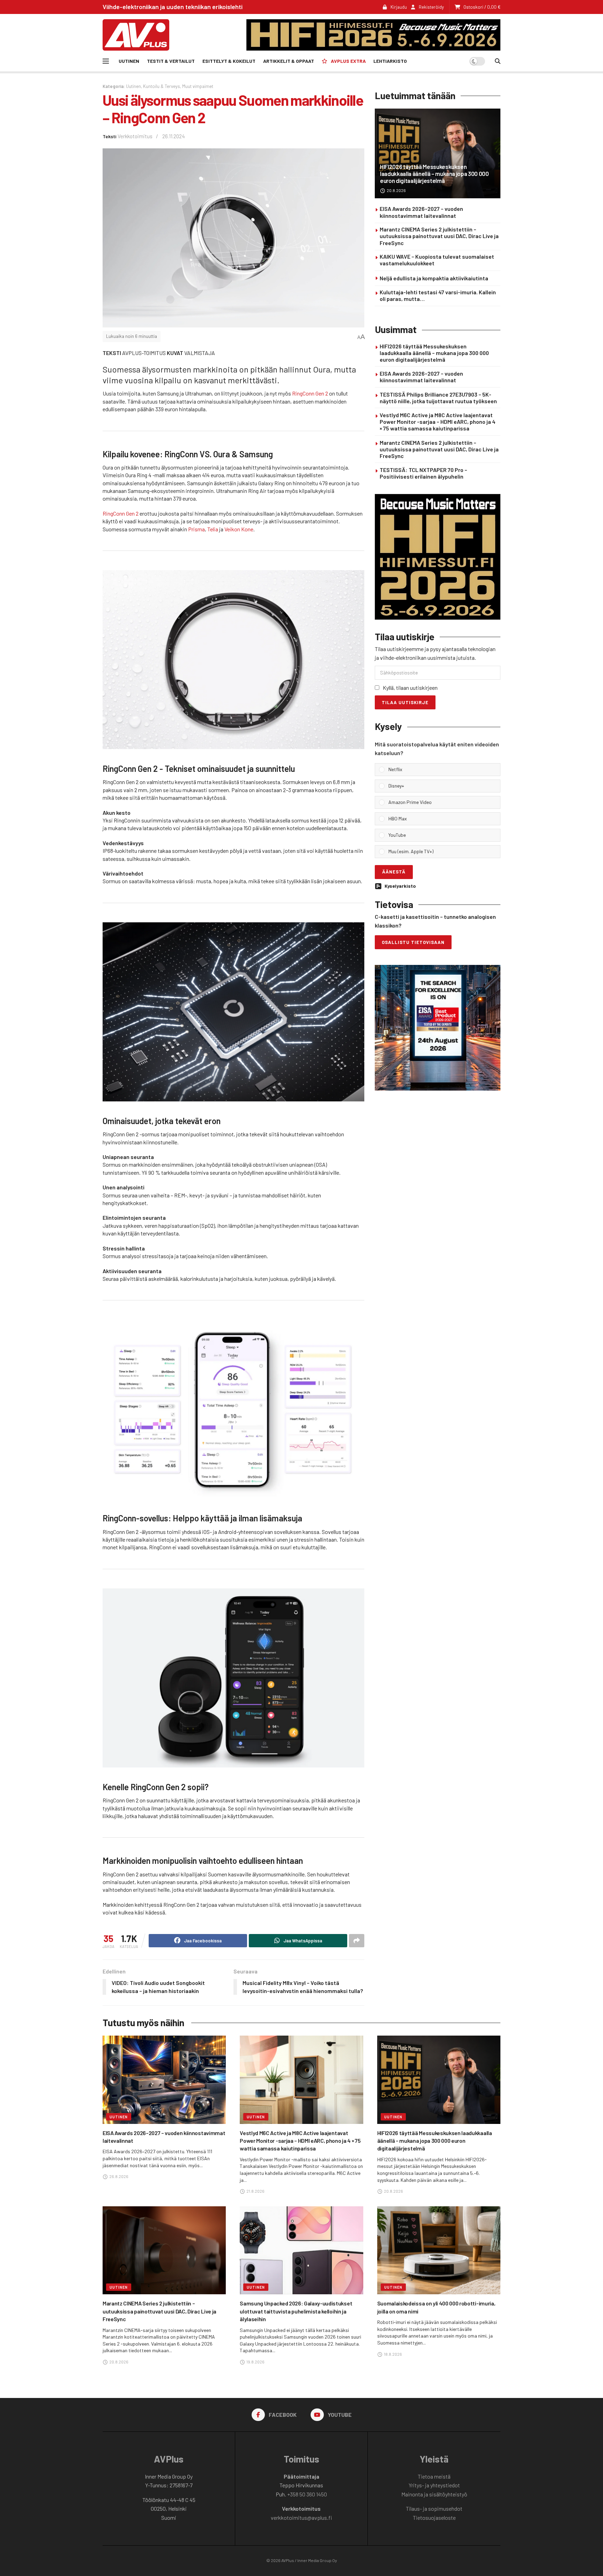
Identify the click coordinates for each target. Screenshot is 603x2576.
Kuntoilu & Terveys (162, 86)
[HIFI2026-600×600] (438, 556)
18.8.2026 (393, 2354)
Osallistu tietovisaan (413, 942)
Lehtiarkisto (390, 61)
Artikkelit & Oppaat (289, 61)
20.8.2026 (396, 190)
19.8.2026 (255, 2362)
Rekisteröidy (431, 7)
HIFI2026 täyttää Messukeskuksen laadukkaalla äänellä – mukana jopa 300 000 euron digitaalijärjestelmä (434, 174)
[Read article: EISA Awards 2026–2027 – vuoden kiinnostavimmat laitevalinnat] (164, 2080)
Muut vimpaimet (198, 86)
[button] (442, 770)
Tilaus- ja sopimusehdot (434, 2508)
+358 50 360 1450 (307, 2494)
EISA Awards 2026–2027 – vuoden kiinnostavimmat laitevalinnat (421, 212)
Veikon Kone (239, 529)
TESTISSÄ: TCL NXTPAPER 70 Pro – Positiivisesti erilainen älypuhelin (423, 473)
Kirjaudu (398, 7)
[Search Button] (498, 61)
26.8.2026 (118, 2176)
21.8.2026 (255, 2191)
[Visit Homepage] (136, 35)
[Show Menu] (106, 61)
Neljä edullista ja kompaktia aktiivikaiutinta (434, 278)
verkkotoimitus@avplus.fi (301, 2518)
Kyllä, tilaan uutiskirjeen (410, 688)
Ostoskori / (482, 7)
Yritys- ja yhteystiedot (434, 2485)
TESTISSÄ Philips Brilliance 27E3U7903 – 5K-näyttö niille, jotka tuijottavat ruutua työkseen (438, 398)
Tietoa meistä (434, 2476)
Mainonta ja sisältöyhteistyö (434, 2494)
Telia (213, 529)
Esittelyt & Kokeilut (229, 61)
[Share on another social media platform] (357, 1941)
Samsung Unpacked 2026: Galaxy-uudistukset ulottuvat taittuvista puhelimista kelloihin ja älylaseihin (296, 2311)
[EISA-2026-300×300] (438, 1027)
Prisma (196, 529)
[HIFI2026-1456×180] (373, 34)
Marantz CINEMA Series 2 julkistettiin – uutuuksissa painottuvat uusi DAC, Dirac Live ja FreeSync (439, 236)
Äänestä (394, 872)
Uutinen (129, 61)
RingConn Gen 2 (310, 393)
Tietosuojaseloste (434, 2518)
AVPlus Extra (348, 61)
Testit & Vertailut (171, 61)
